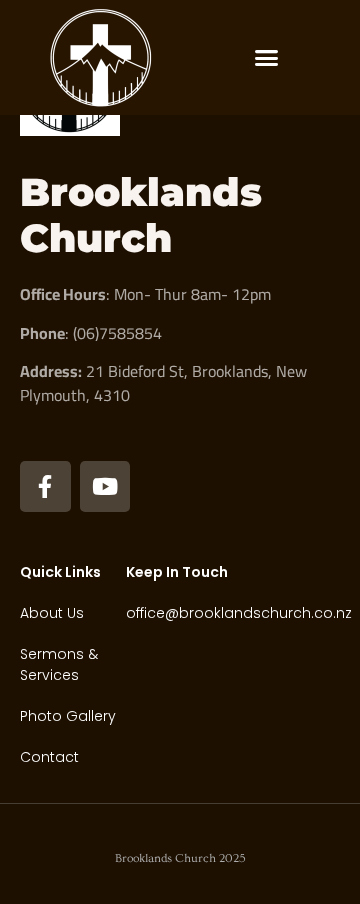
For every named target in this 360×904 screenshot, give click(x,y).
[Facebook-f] (45, 486)
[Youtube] (105, 486)
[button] (267, 58)
